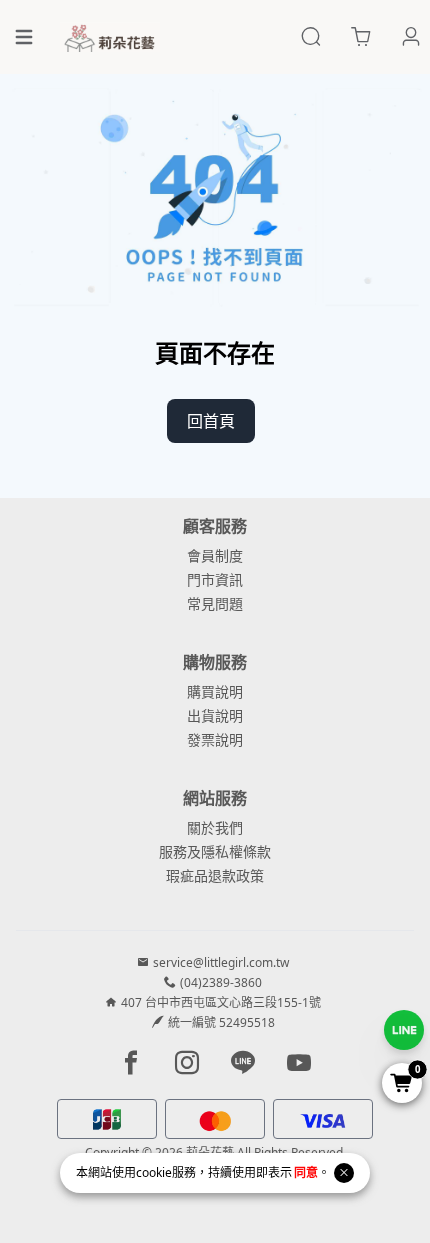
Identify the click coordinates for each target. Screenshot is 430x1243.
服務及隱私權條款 (215, 851)
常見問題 (215, 603)
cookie (154, 1172)
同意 (306, 1172)
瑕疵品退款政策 (215, 875)
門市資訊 (215, 579)
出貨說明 (215, 715)
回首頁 (211, 421)
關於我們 (215, 827)
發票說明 (215, 739)
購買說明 (215, 691)
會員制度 (215, 555)
